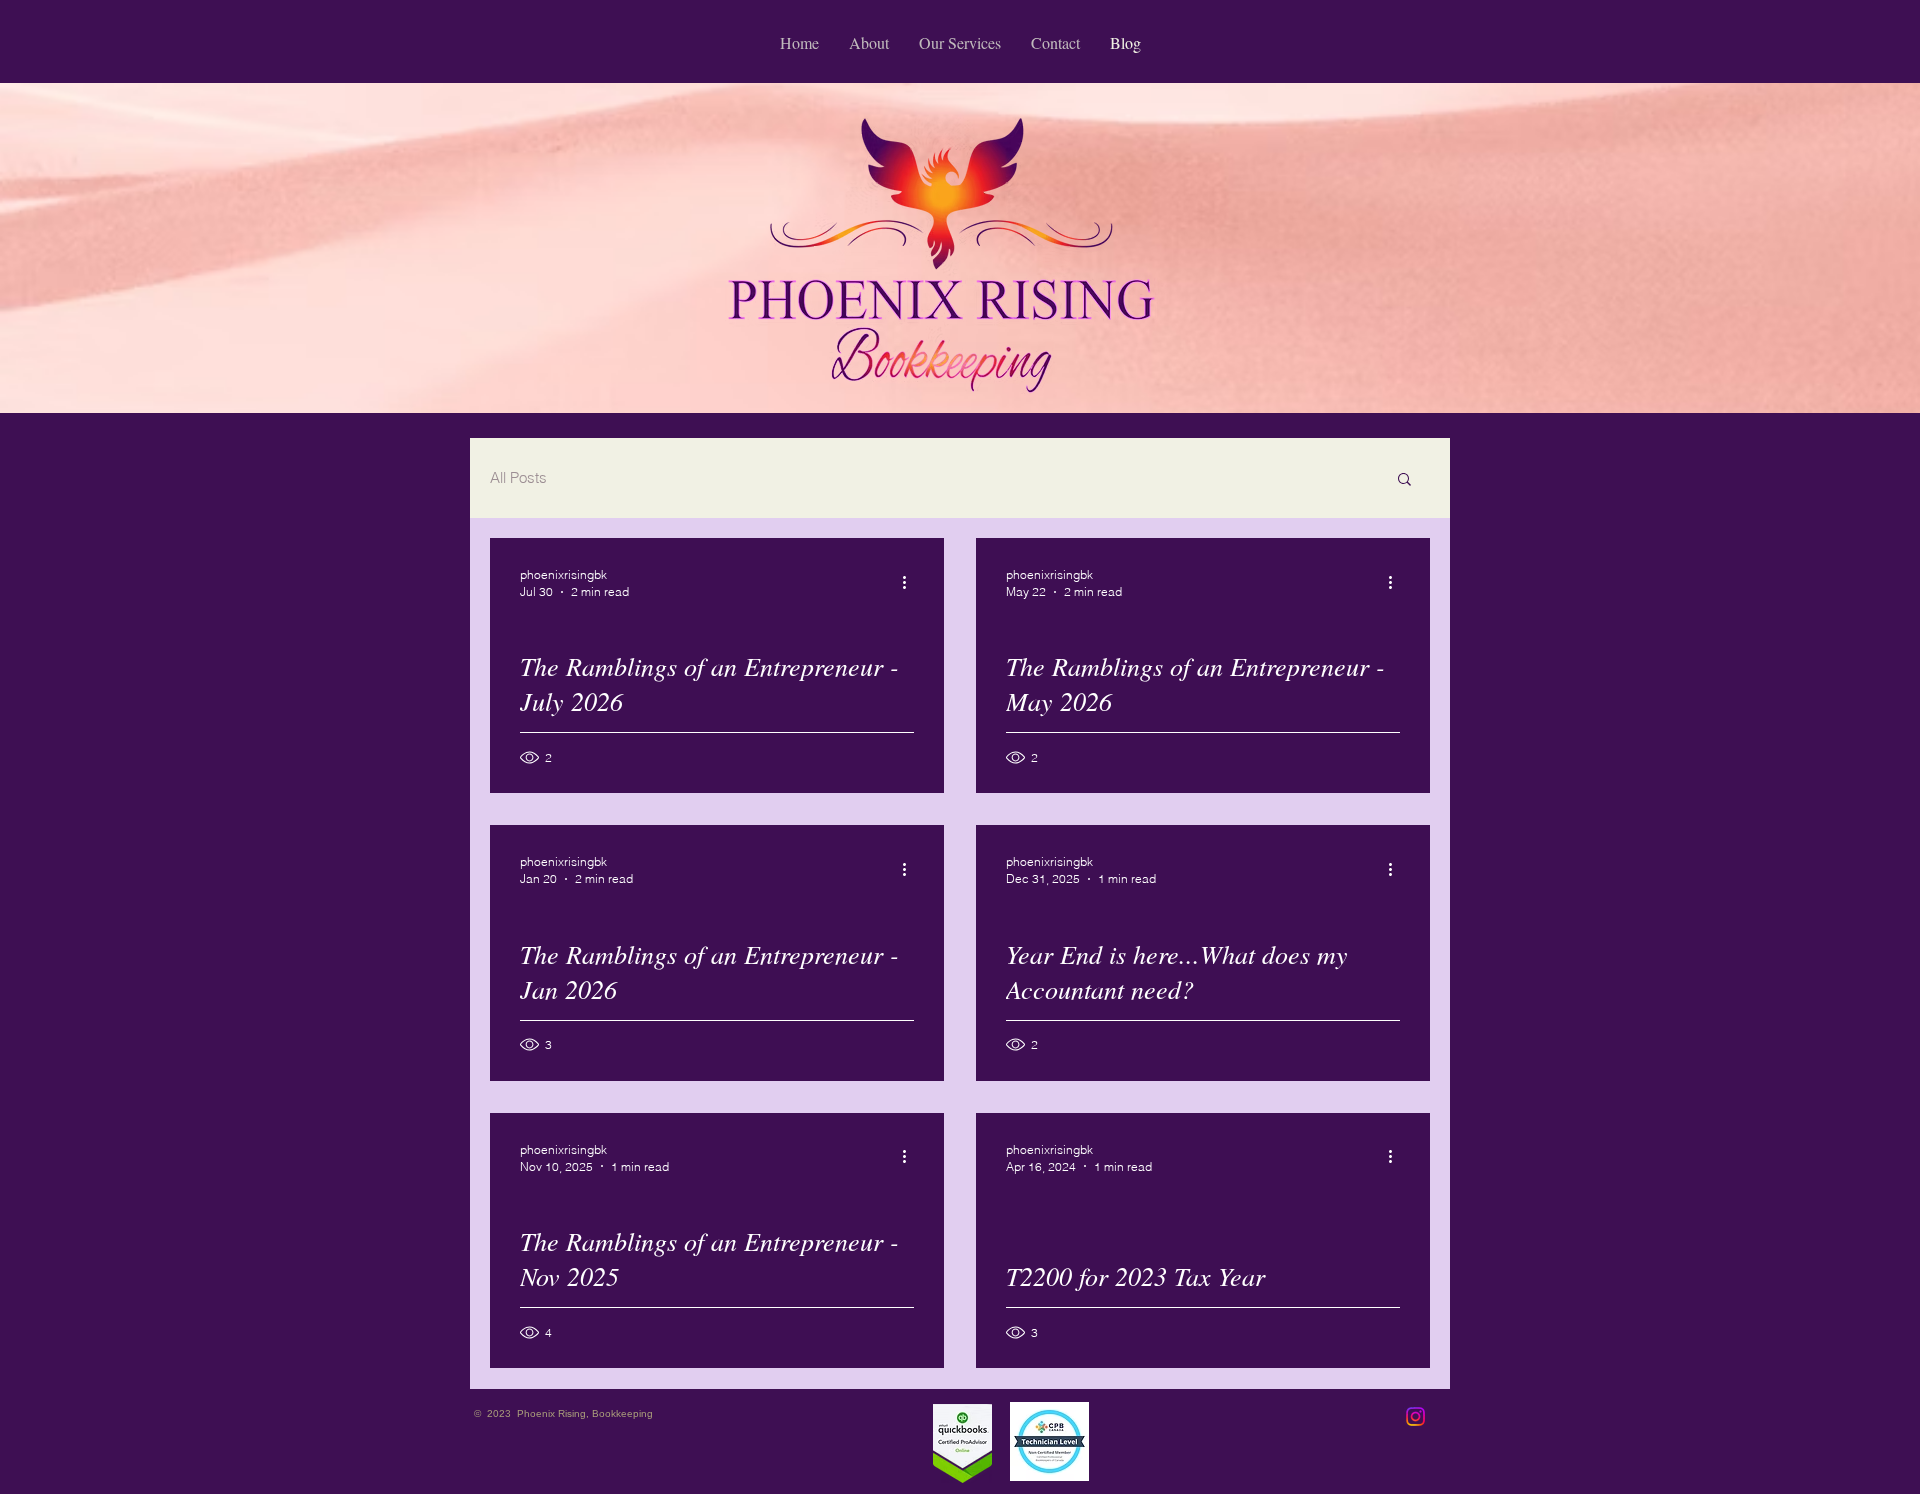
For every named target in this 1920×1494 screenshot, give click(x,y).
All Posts (518, 477)
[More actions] (911, 582)
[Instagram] (1415, 1416)
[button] (1404, 480)
